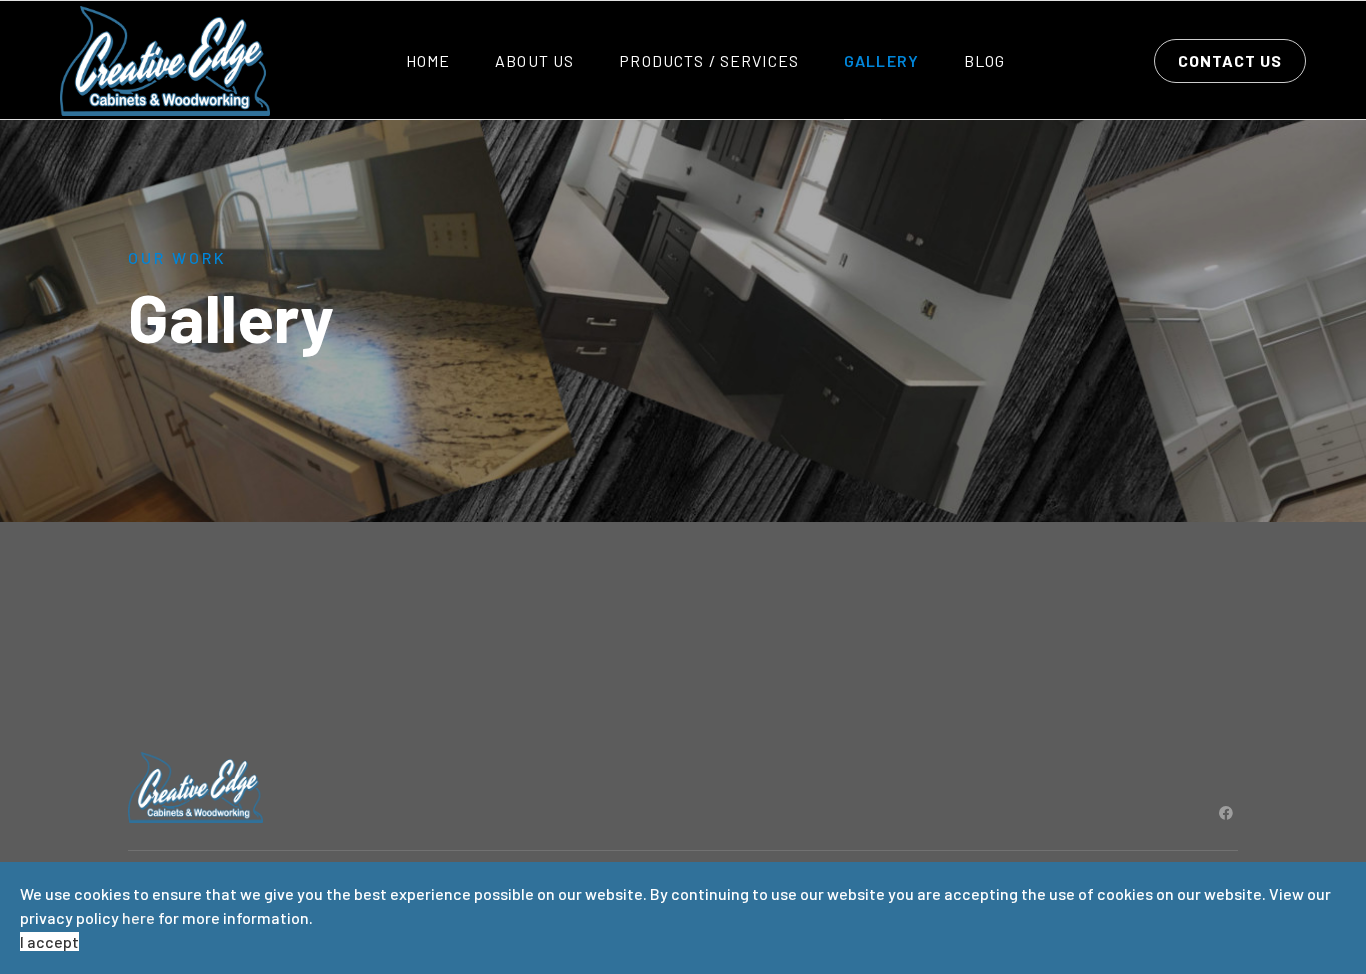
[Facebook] (1226, 812)
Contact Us (1230, 60)
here (138, 917)
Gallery (881, 60)
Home (428, 60)
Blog (985, 60)
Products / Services (709, 60)
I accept (49, 941)
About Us (534, 60)
